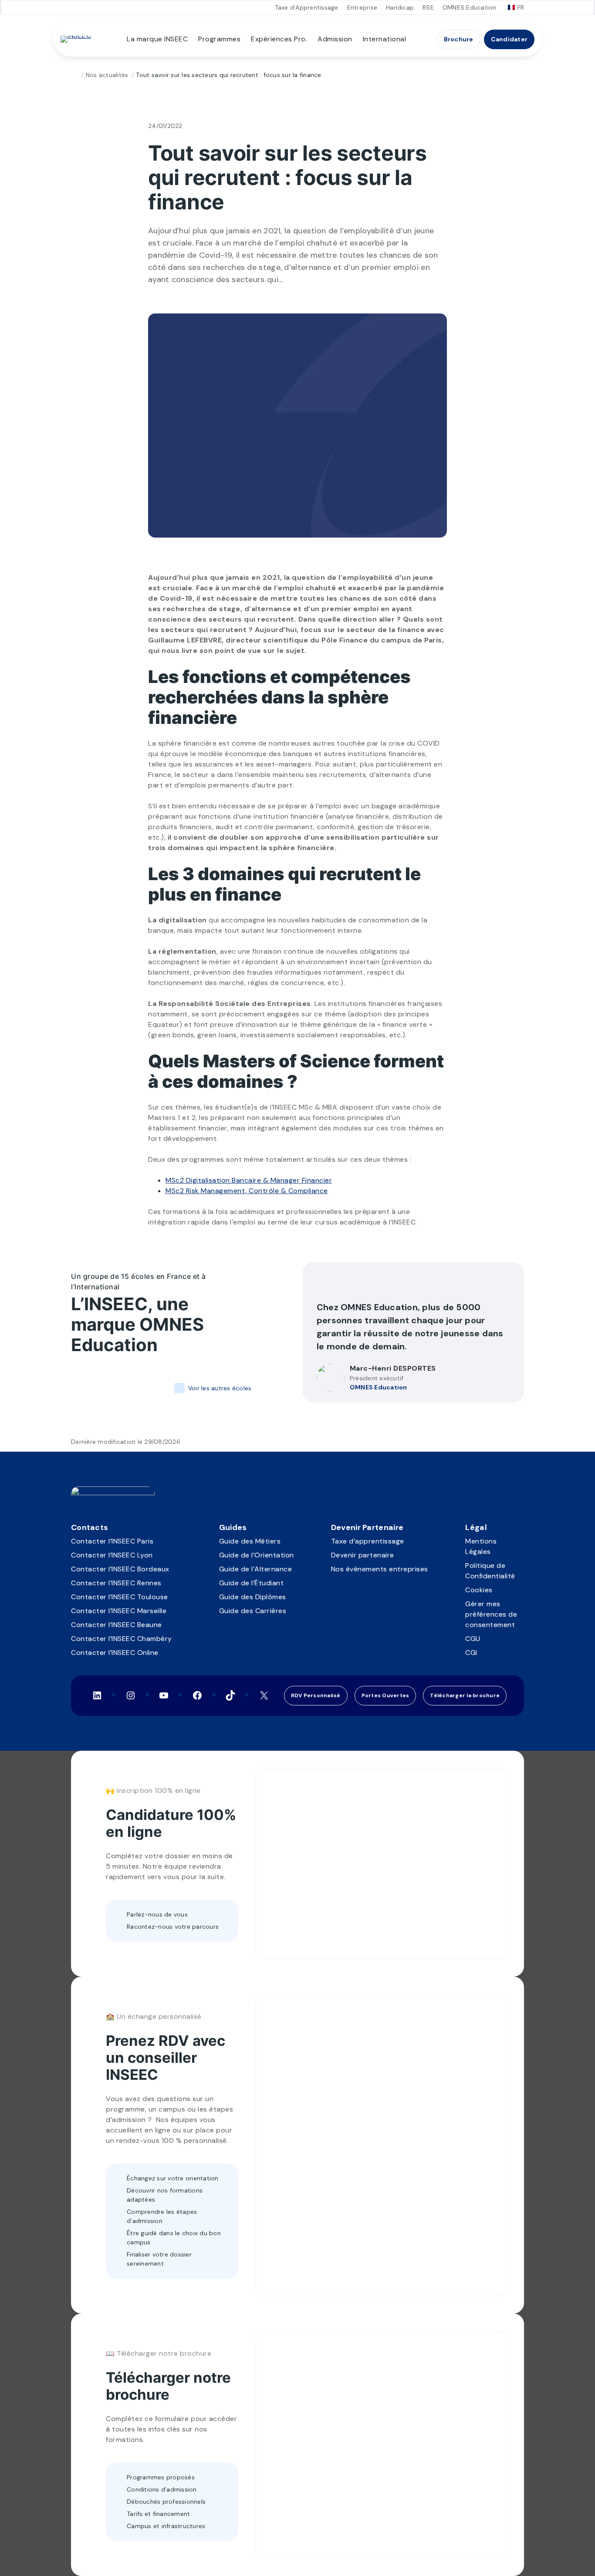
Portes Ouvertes (385, 1695)
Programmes (219, 39)
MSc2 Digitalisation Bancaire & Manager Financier (249, 1180)
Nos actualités (107, 75)
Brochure (459, 39)
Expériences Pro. (279, 39)
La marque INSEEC (157, 39)
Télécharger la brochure (465, 1695)
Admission (335, 39)
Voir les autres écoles (220, 1388)
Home (74, 75)
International (385, 39)
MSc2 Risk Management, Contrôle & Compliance (247, 1191)
